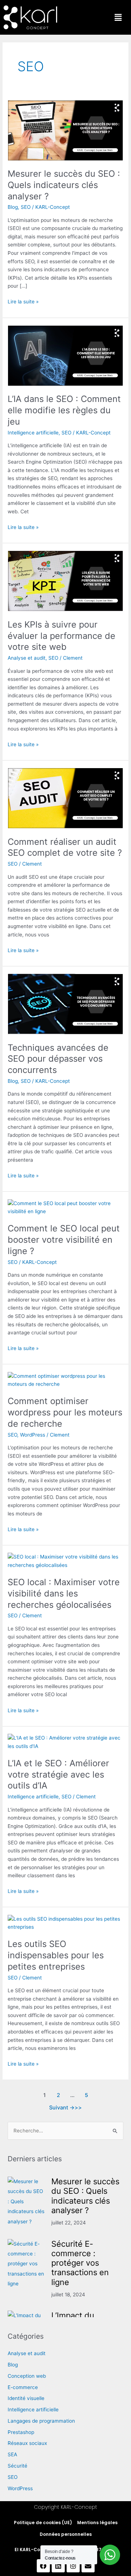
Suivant (62, 2108)
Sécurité (17, 2466)
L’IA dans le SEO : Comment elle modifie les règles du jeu (64, 410)
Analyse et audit (27, 658)
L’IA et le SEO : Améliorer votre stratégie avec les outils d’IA (58, 1774)
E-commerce (23, 2387)
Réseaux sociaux (27, 2443)
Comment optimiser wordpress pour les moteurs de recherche (65, 1412)
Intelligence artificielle (33, 433)
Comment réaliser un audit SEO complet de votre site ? (65, 847)
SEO (26, 207)
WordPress (33, 1435)
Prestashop (21, 2432)
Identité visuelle (26, 2398)
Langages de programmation (41, 2421)
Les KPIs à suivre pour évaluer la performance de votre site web (61, 636)
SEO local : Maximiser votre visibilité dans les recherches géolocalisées (64, 1593)
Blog (13, 207)
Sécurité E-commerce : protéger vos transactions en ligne (80, 2263)
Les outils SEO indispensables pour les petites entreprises (56, 1955)
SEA (12, 2454)
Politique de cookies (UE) (43, 2523)
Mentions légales (97, 2523)
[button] (118, 17)
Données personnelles (66, 2534)
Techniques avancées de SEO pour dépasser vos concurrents (58, 1059)
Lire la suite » (23, 301)
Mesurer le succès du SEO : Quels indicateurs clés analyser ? (64, 185)
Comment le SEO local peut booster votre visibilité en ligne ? (64, 1240)
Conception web (27, 2376)
